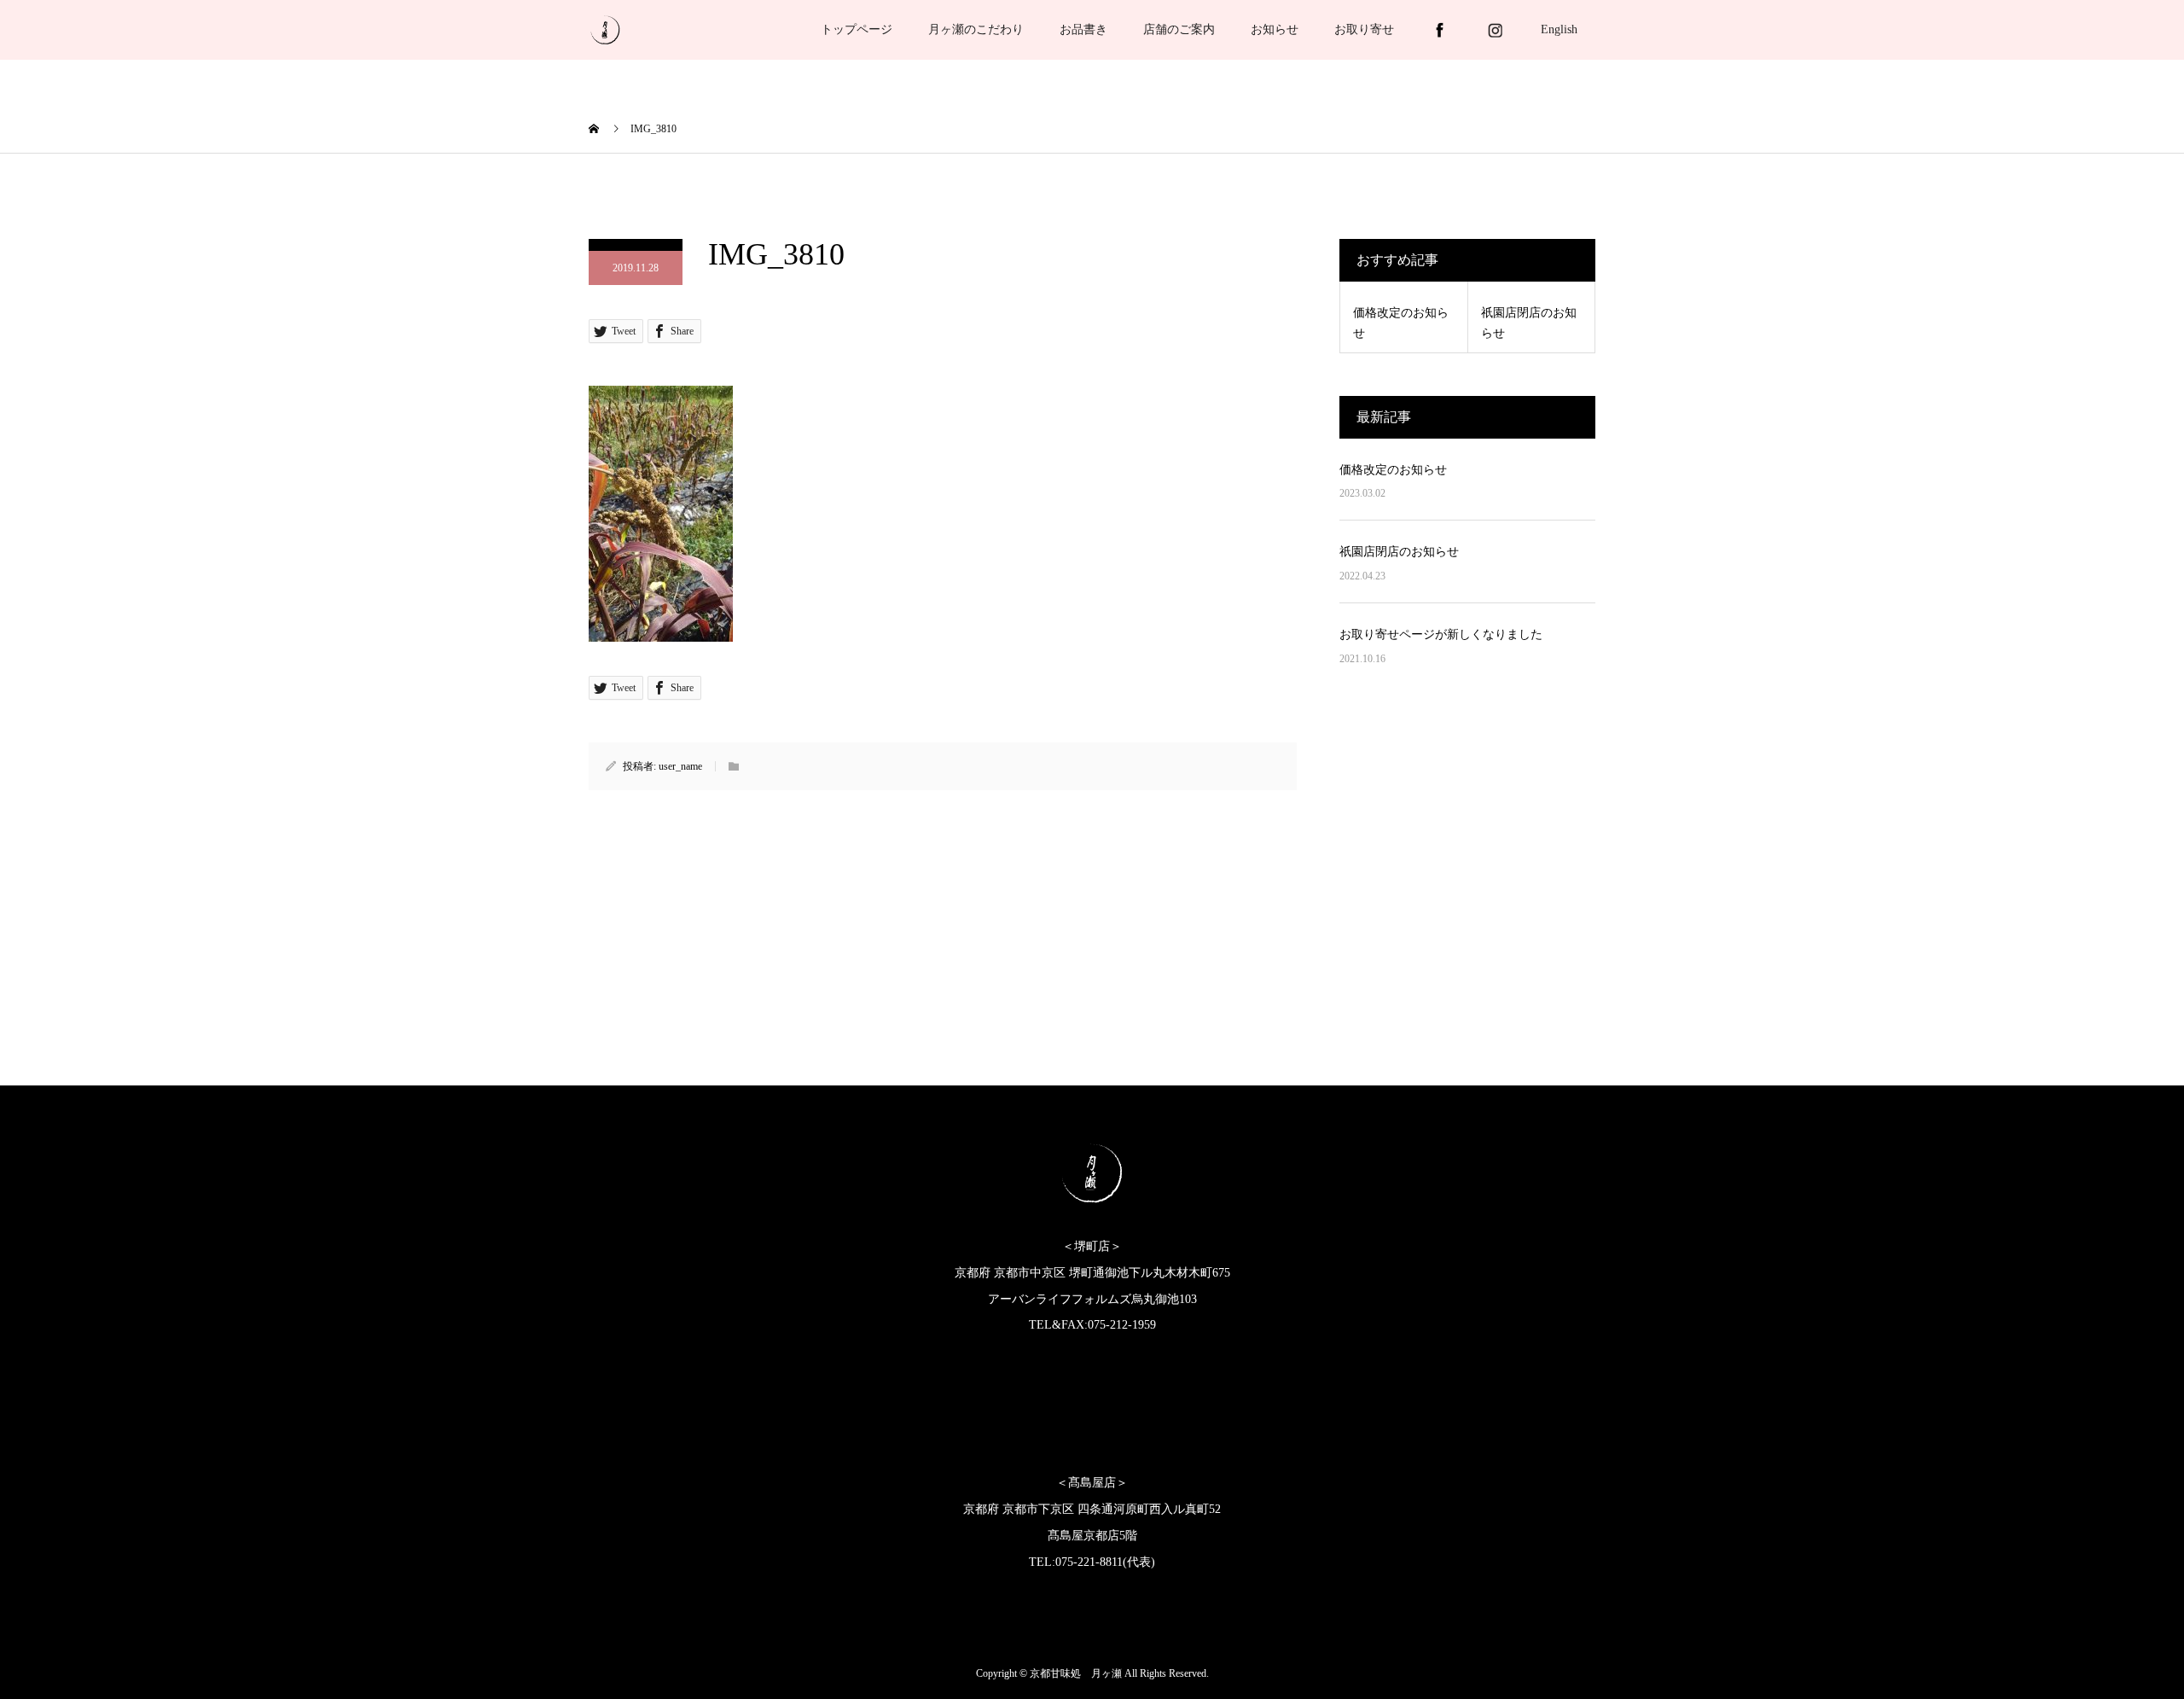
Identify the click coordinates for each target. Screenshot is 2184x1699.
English (1559, 29)
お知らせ (1275, 29)
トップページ (857, 29)
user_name (680, 766)
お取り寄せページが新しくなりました (1441, 634)
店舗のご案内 (1179, 29)
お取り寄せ (1364, 29)
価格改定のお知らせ (1393, 470)
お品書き (1083, 29)
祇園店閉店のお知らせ (1399, 552)
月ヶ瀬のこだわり (976, 29)
